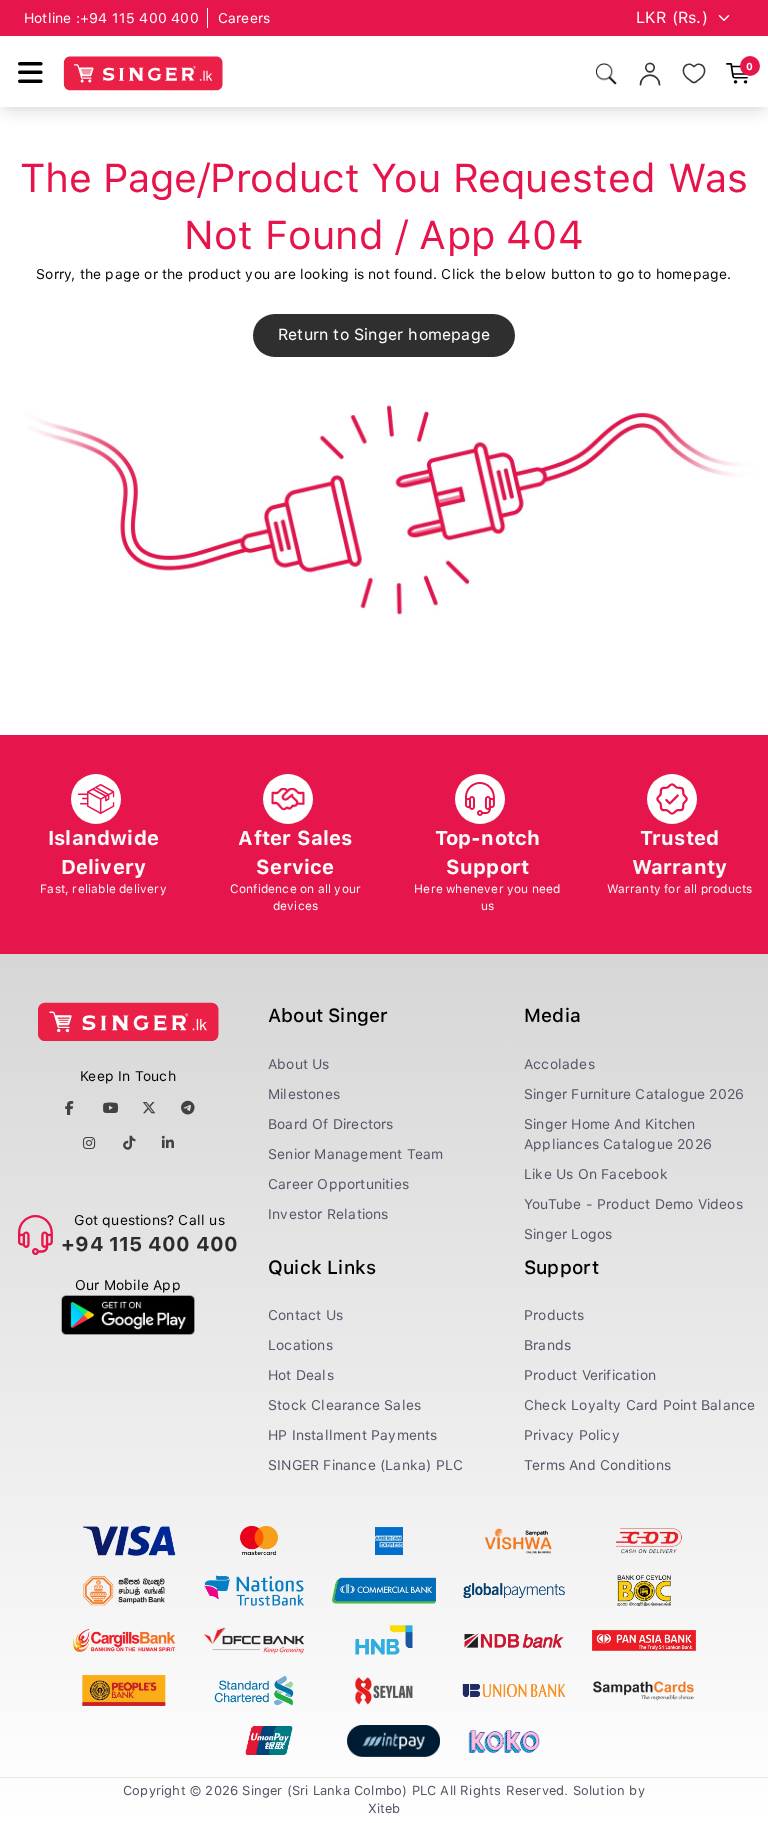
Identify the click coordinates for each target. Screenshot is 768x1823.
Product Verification (590, 1375)
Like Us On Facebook (596, 1174)
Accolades (559, 1064)
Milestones (304, 1094)
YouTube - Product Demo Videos (633, 1204)
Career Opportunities (338, 1184)
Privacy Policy (572, 1435)
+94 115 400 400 (139, 18)
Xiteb (384, 1808)
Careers (244, 18)
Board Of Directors (331, 1124)
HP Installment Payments (353, 1435)
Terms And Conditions (597, 1465)
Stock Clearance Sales (344, 1405)
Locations (300, 1345)
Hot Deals (301, 1375)
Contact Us (305, 1315)
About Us (299, 1064)
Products (554, 1315)
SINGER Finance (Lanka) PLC (365, 1465)
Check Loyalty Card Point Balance (639, 1405)
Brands (547, 1345)
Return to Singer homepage (384, 334)
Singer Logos (568, 1234)
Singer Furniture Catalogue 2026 (634, 1094)
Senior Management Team (355, 1154)
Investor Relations (328, 1214)
